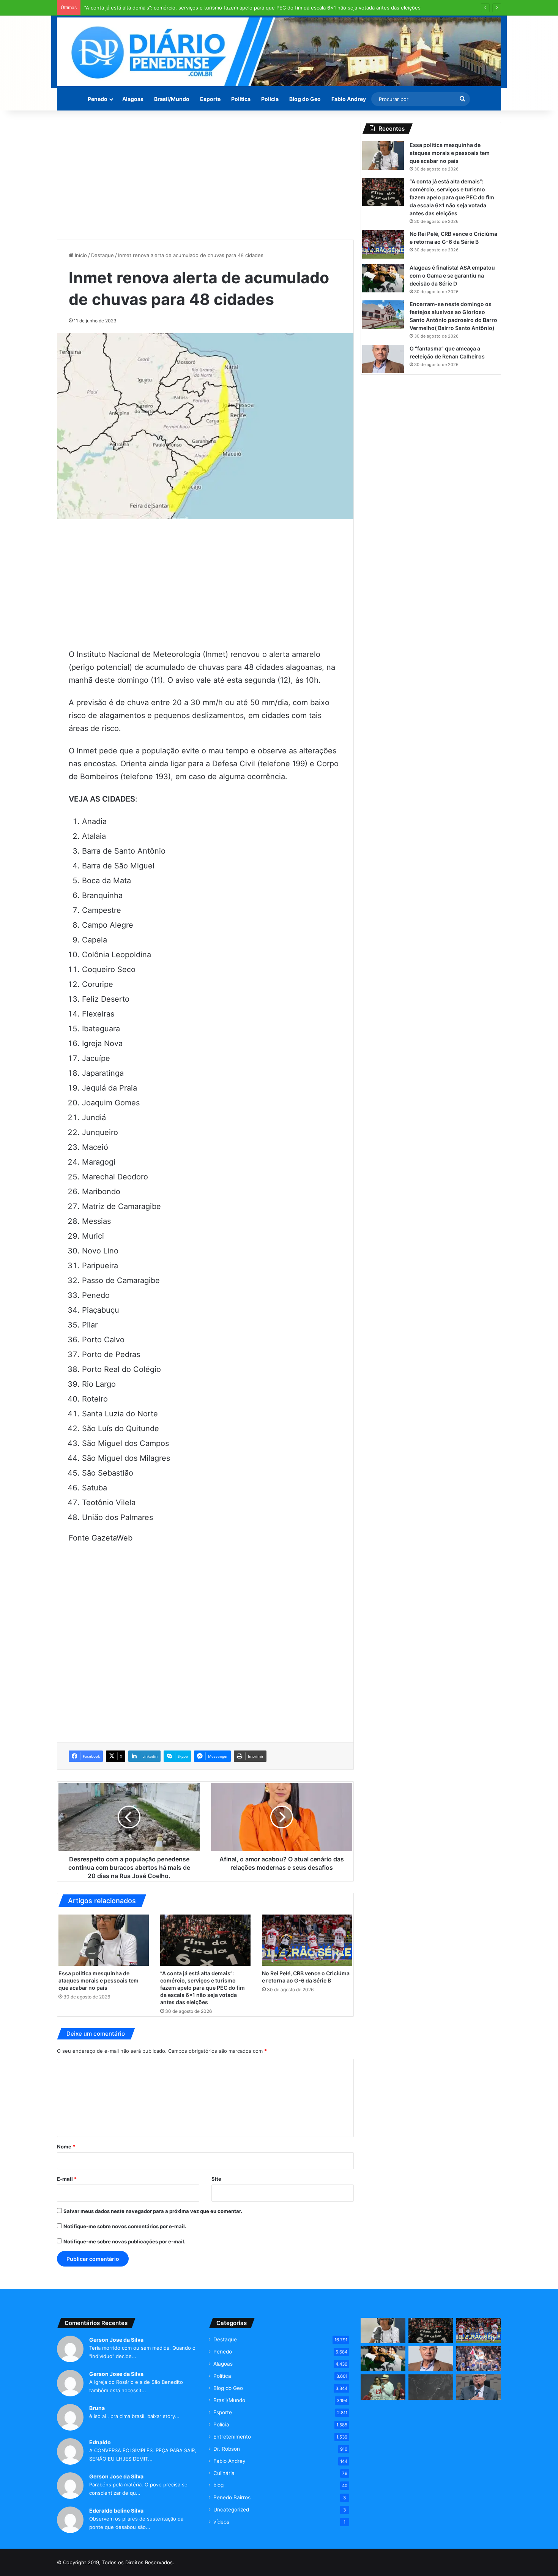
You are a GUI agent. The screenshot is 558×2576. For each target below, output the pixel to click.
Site (216, 2179)
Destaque (102, 255)
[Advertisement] (205, 175)
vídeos (221, 2522)
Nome (66, 2147)
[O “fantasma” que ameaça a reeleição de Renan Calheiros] (383, 359)
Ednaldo (100, 2442)
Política (241, 99)
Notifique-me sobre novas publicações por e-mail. (125, 2241)
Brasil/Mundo (172, 99)
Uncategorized (231, 2510)
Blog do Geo (305, 99)
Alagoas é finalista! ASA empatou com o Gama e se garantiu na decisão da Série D (452, 275)
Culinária (224, 2473)
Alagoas (133, 99)
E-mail (67, 2179)
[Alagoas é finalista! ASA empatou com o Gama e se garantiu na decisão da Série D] (383, 278)
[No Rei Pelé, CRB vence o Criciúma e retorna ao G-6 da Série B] (307, 1940)
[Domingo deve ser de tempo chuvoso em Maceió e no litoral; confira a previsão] (431, 2387)
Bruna (97, 2408)
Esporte (210, 99)
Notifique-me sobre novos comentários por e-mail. (125, 2226)
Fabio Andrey (349, 99)
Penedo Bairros (232, 2497)
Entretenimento (232, 2437)
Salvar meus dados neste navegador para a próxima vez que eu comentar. (153, 2211)
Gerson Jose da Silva (116, 2340)
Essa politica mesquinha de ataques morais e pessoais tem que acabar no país (99, 1980)
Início (80, 255)
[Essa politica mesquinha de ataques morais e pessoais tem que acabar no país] (104, 1940)
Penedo (98, 99)
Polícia (270, 99)
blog (218, 2485)
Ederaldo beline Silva (116, 2510)
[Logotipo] (279, 52)
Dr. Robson (227, 2449)
